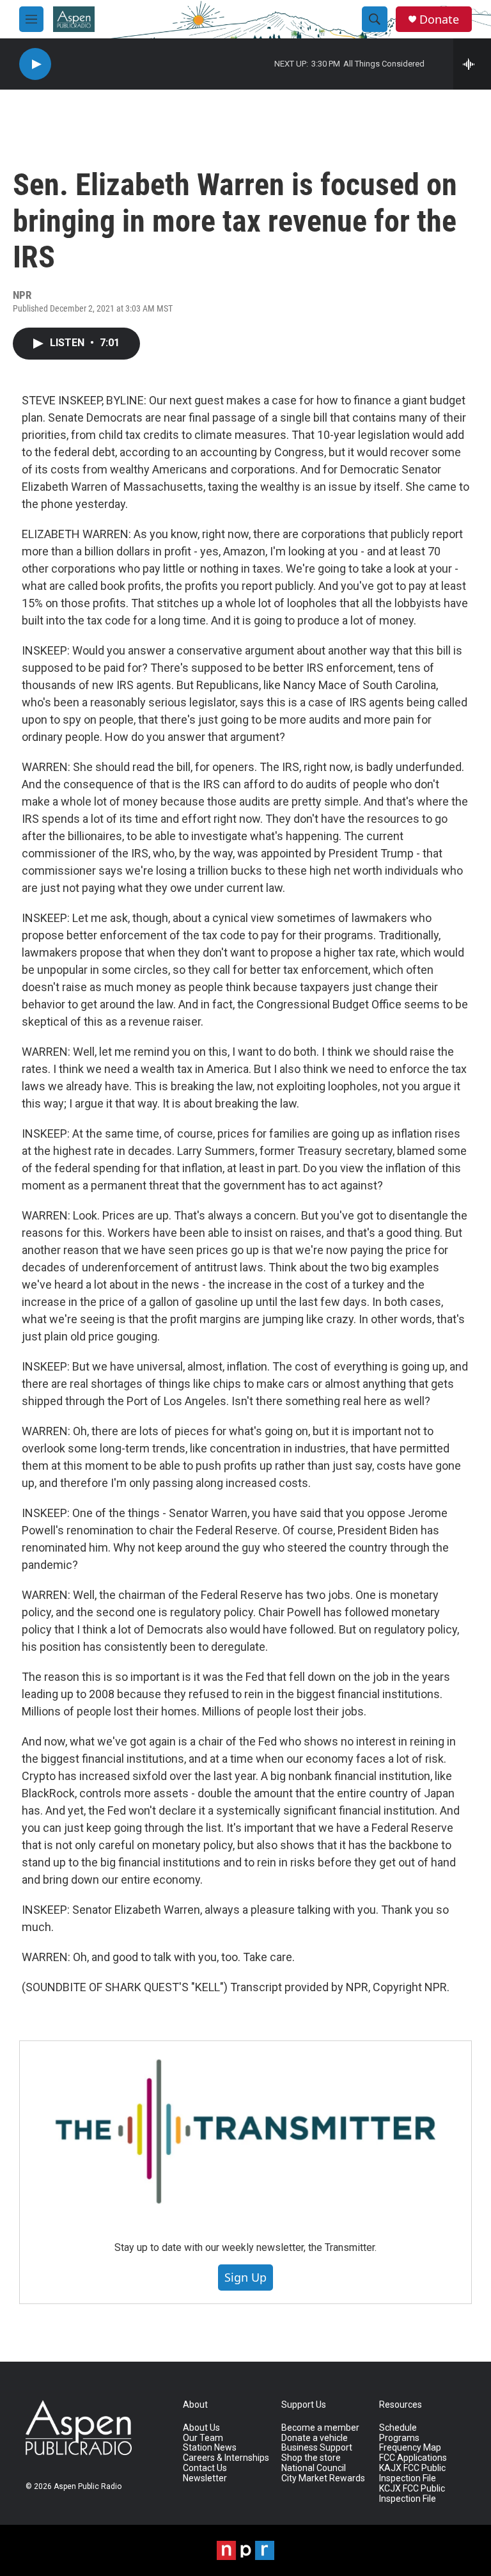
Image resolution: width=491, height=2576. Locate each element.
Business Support (317, 2448)
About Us (201, 2428)
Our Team (203, 2438)
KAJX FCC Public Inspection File (412, 2473)
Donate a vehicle (315, 2438)
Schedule (398, 2428)
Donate (439, 20)
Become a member (320, 2428)
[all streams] (472, 64)
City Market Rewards (323, 2478)
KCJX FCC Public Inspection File (412, 2494)
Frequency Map (410, 2448)
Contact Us (205, 2468)
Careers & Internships (226, 2458)
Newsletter (205, 2478)
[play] (35, 64)
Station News (210, 2448)
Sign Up (245, 2277)
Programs (399, 2438)
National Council (314, 2468)
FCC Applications (413, 2458)
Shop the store (311, 2458)
